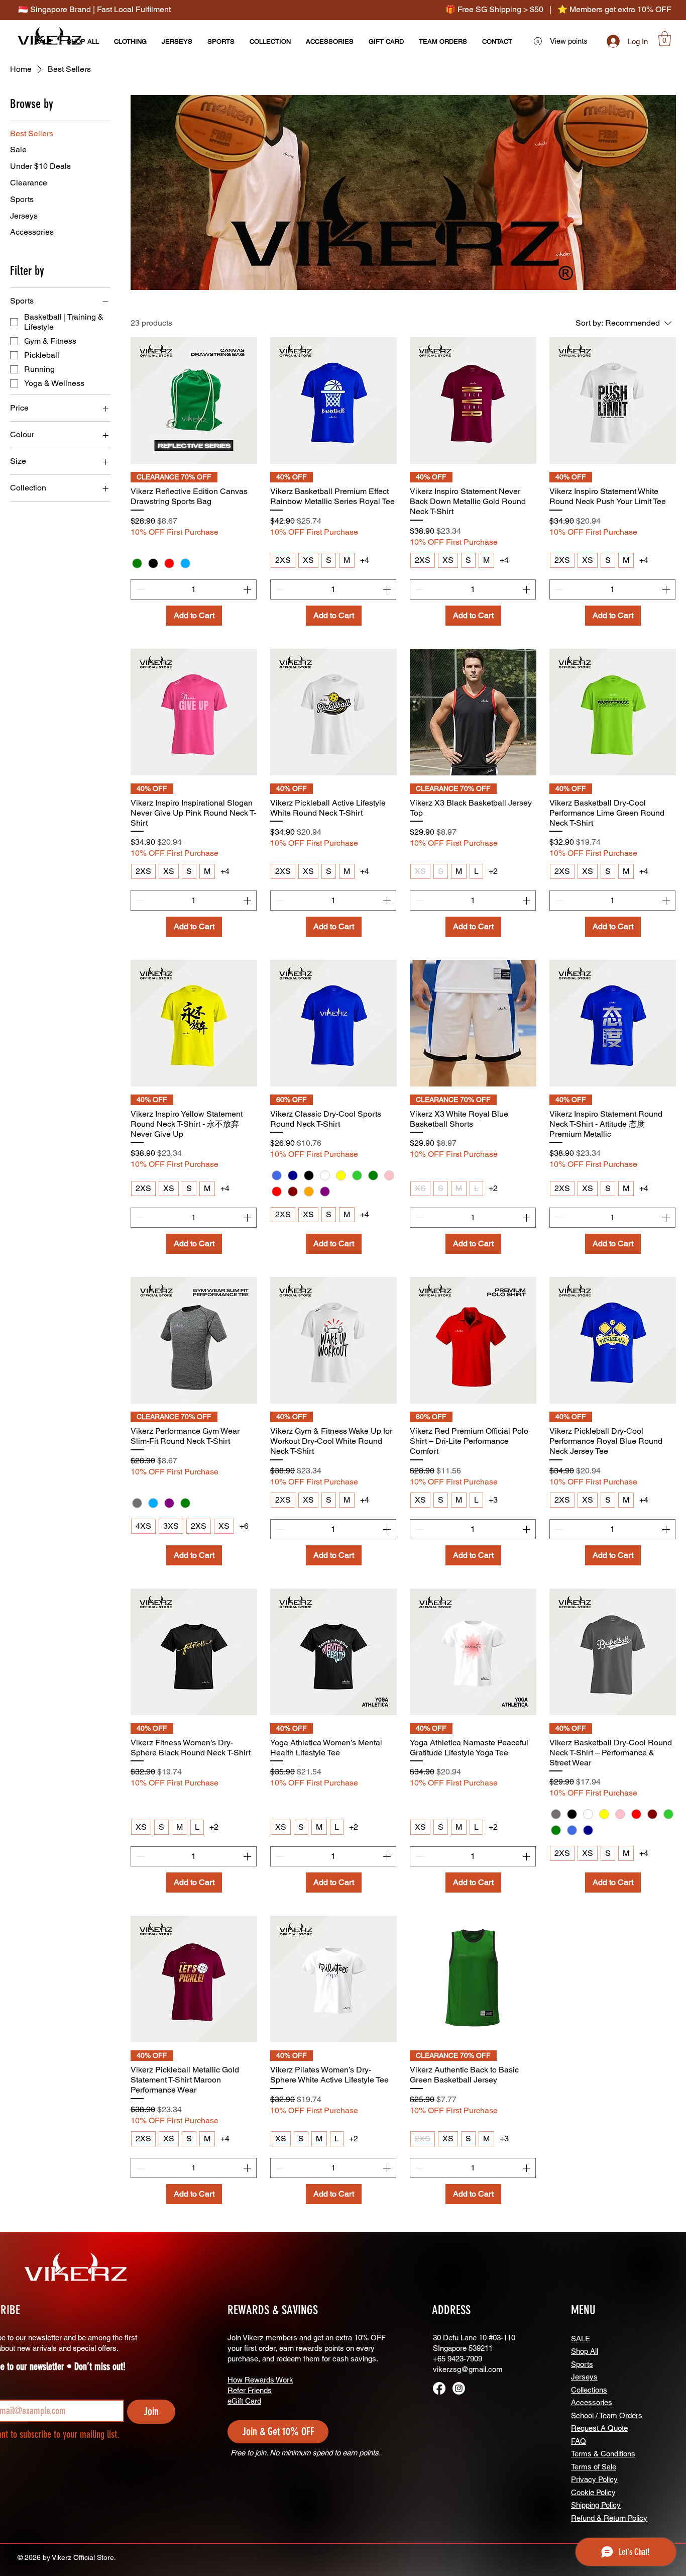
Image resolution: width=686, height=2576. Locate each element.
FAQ (579, 2441)
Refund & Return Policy (609, 2518)
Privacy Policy (594, 2479)
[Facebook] (439, 2388)
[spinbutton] (194, 589)
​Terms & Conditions (603, 2454)
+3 (493, 1500)
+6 (244, 1526)
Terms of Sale (594, 2467)
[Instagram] (459, 2388)
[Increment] (248, 589)
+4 (365, 560)
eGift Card (244, 2401)
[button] (665, 39)
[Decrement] (139, 589)
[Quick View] (194, 401)
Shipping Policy (596, 2505)
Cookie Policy (593, 2492)
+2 (493, 871)
